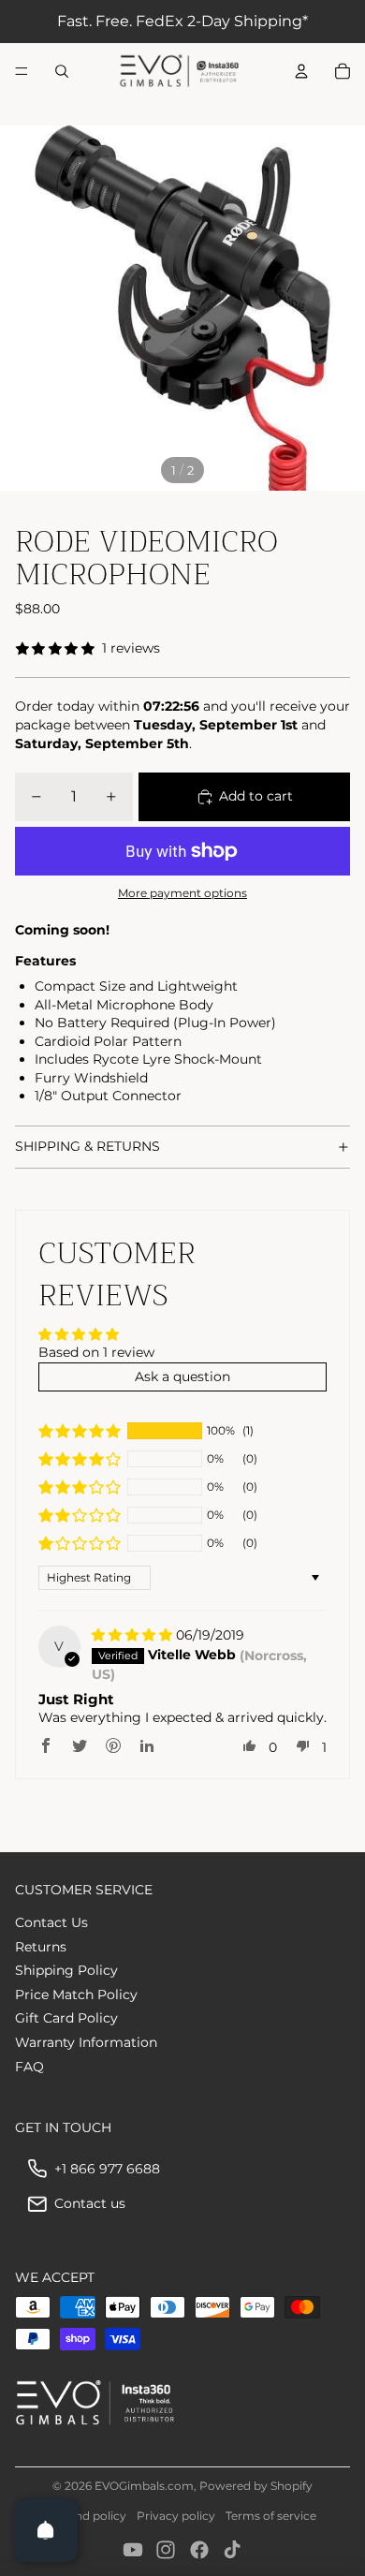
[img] (134, 1635)
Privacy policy (176, 2516)
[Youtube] (133, 2550)
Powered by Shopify (256, 2486)
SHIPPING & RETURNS (88, 1146)
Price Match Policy (76, 1995)
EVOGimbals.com (144, 2486)
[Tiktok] (232, 2550)
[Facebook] (199, 2550)
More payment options (182, 893)
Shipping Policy (66, 1970)
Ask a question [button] (182, 1376)
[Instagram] (166, 2550)
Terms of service (271, 2516)
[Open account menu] (301, 71)
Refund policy (88, 2516)
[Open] (46, 2530)
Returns (41, 1947)
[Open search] (62, 71)
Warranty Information (86, 2042)
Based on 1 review (96, 1352)
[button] (80, 1431)
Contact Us (51, 1922)
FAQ (29, 2067)
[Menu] (22, 71)
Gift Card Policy (66, 2018)
